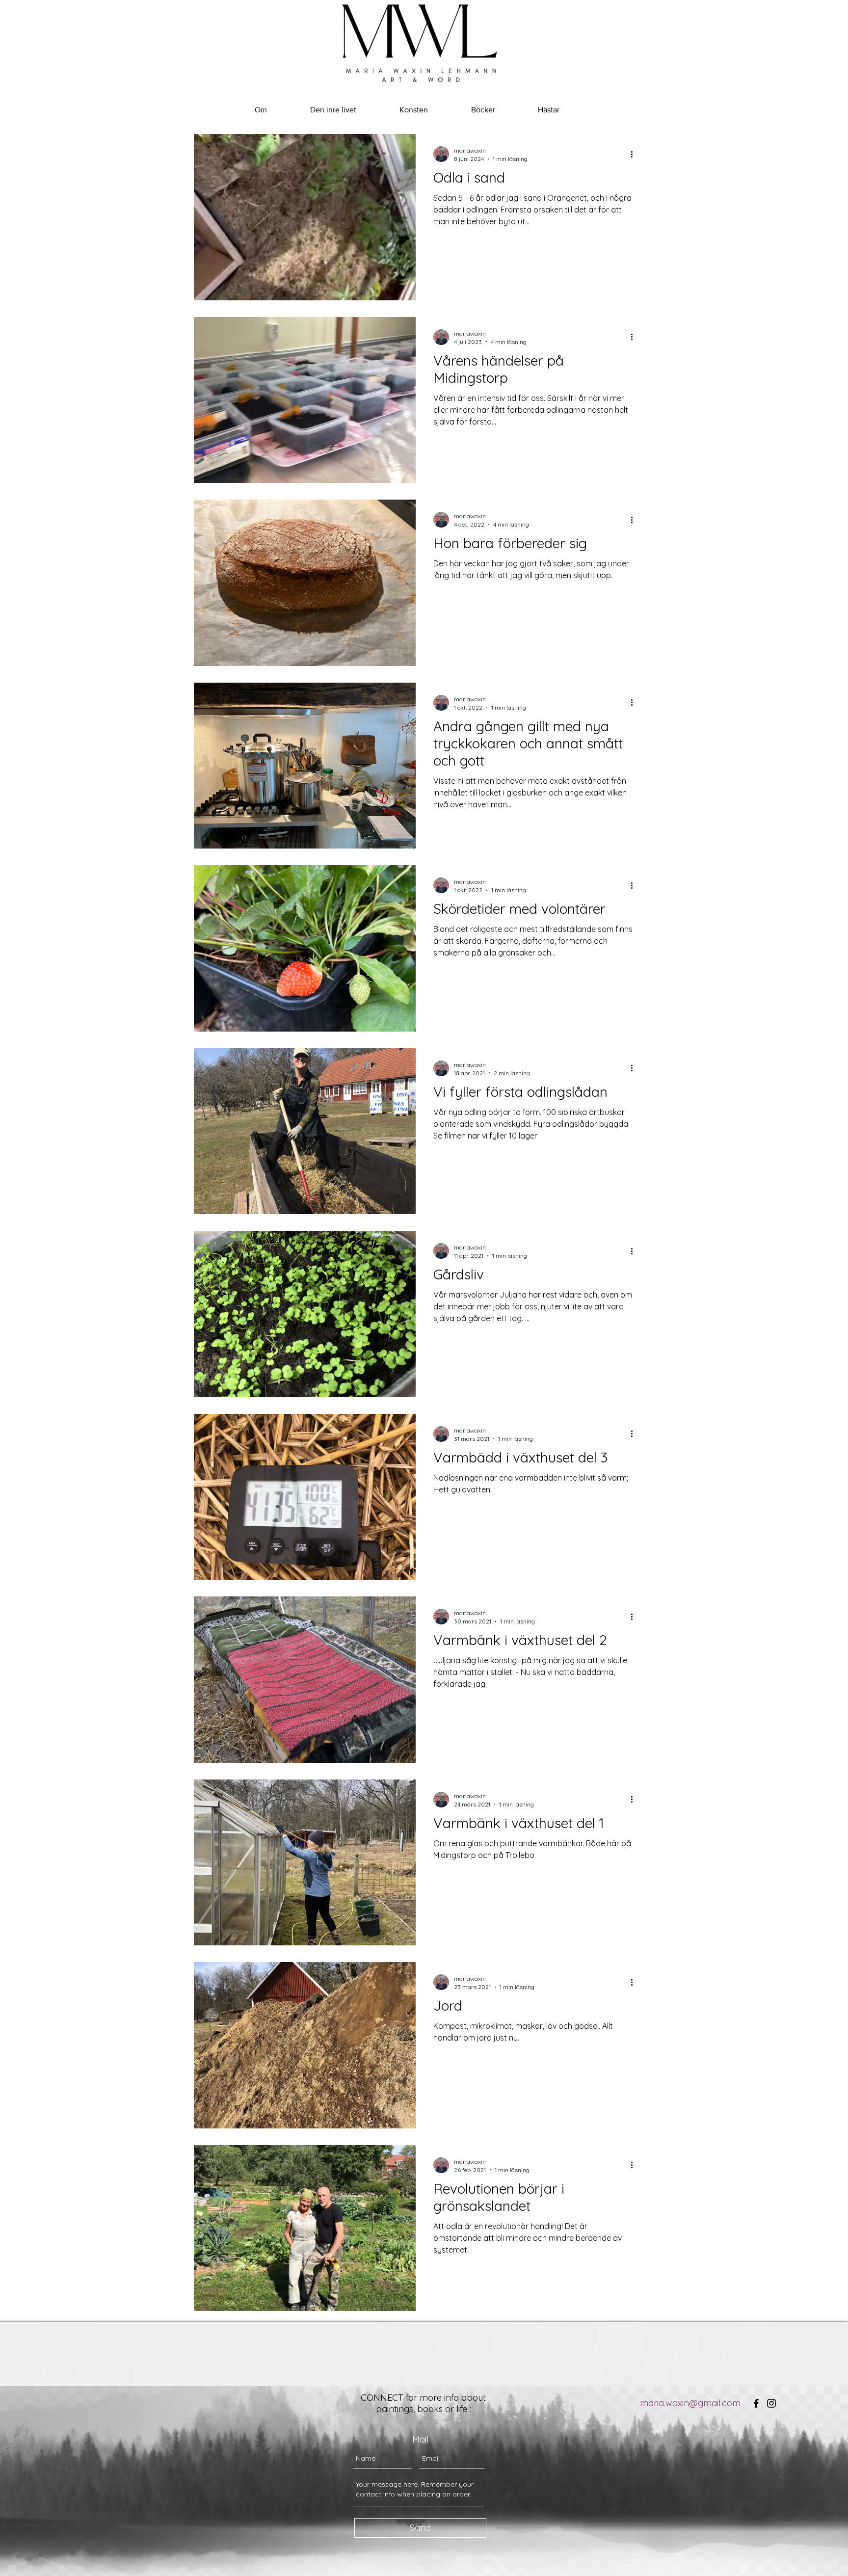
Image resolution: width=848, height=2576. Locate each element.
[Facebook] (756, 2403)
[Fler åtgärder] (635, 154)
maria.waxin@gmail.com (690, 2403)
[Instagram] (771, 2403)
